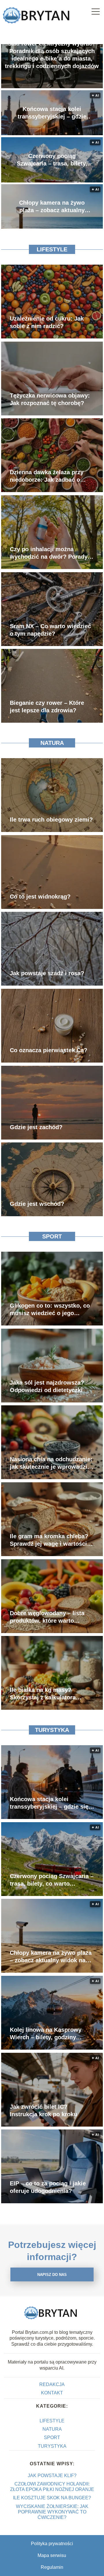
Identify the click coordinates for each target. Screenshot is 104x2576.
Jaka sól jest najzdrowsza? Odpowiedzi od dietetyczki (47, 1386)
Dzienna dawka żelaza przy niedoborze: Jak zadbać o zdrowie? (47, 476)
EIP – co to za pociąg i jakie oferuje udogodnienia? (48, 2187)
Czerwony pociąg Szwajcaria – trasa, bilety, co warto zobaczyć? (52, 160)
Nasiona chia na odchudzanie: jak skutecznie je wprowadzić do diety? (51, 1463)
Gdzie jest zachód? (36, 1127)
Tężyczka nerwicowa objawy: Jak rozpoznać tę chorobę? (50, 399)
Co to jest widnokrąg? (40, 897)
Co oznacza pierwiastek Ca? (49, 1050)
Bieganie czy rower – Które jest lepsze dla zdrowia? (47, 707)
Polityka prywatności (52, 2544)
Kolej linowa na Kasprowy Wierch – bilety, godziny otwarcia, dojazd (46, 2034)
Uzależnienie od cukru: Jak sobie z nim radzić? (47, 322)
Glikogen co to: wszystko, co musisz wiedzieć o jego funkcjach (50, 1310)
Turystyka (52, 1730)
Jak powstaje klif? (52, 2476)
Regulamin (52, 2567)
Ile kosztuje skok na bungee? (52, 2498)
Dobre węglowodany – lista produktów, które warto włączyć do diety (47, 1617)
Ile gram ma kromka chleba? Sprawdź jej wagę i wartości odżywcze (49, 1540)
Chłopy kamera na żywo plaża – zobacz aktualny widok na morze (52, 207)
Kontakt (52, 2393)
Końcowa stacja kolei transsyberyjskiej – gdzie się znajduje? (52, 113)
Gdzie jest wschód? (37, 1204)
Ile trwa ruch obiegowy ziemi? (51, 820)
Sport (52, 1236)
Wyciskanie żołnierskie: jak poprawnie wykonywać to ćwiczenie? (52, 2512)
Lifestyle (52, 249)
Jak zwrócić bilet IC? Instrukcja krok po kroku (43, 2110)
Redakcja (52, 2384)
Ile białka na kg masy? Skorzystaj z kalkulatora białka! (43, 1694)
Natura (52, 743)
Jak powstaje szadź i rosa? (47, 973)
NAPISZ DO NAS (52, 2275)
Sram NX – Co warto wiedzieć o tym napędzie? (50, 630)
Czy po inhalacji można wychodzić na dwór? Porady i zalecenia (50, 553)
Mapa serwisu (52, 2555)
